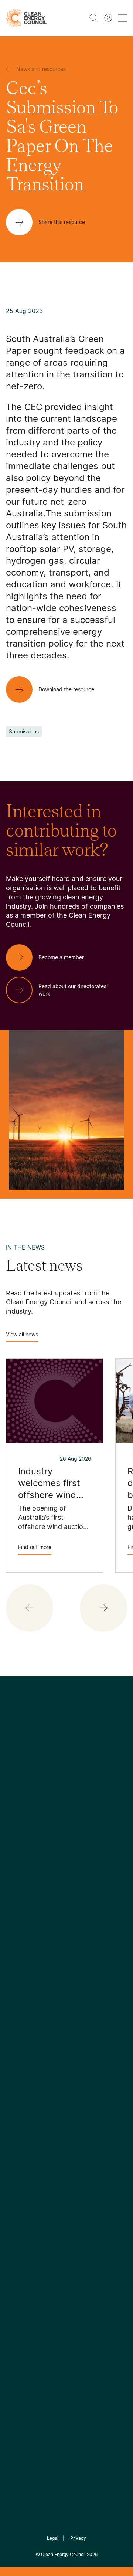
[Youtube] (83, 1804)
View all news (22, 1334)
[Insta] (44, 1804)
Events (15, 2024)
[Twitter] (69, 1804)
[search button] (93, 18)
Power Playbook (92, 1887)
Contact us (21, 1879)
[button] (103, 1608)
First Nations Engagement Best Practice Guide (94, 1941)
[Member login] (108, 18)
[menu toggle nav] (123, 18)
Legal (53, 2538)
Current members (30, 1914)
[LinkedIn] (57, 1804)
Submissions (24, 731)
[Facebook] (33, 1804)
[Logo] (66, 1766)
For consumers (26, 2041)
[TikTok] (98, 1804)
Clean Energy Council (63, 2554)
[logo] (26, 18)
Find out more (35, 1547)
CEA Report (86, 1870)
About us (18, 1897)
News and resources (34, 2006)
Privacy (78, 2538)
